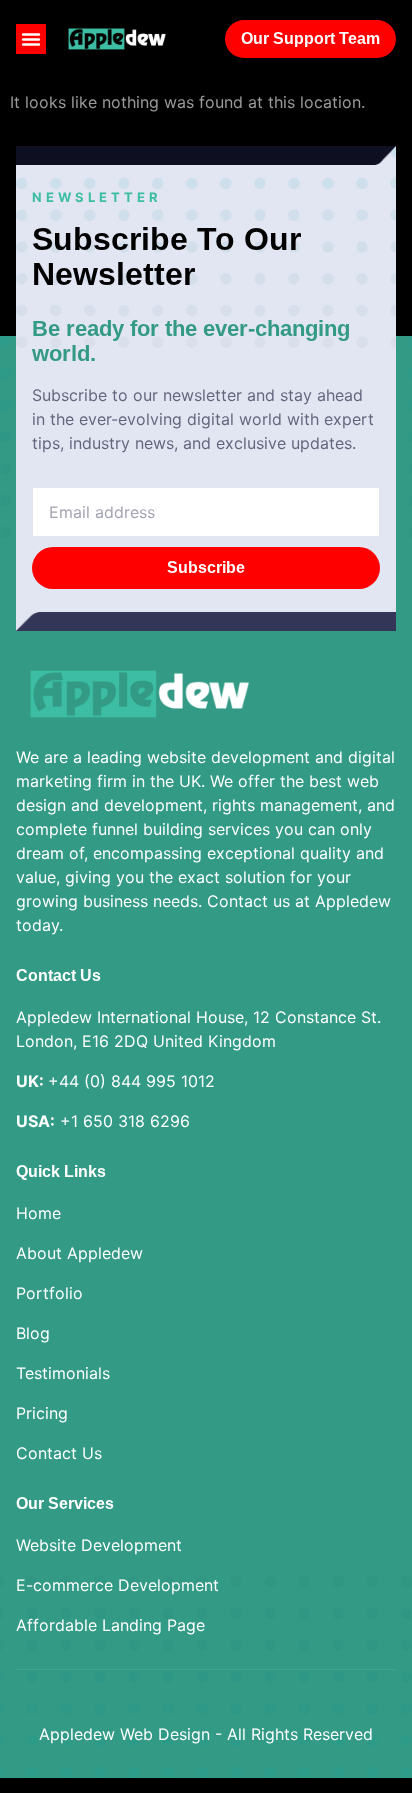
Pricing (42, 1413)
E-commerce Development (117, 1585)
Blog (33, 1333)
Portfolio (49, 1293)
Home (38, 1213)
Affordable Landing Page (110, 1625)
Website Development (99, 1545)
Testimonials (63, 1373)
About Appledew (79, 1253)
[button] (31, 39)
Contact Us (59, 1453)
